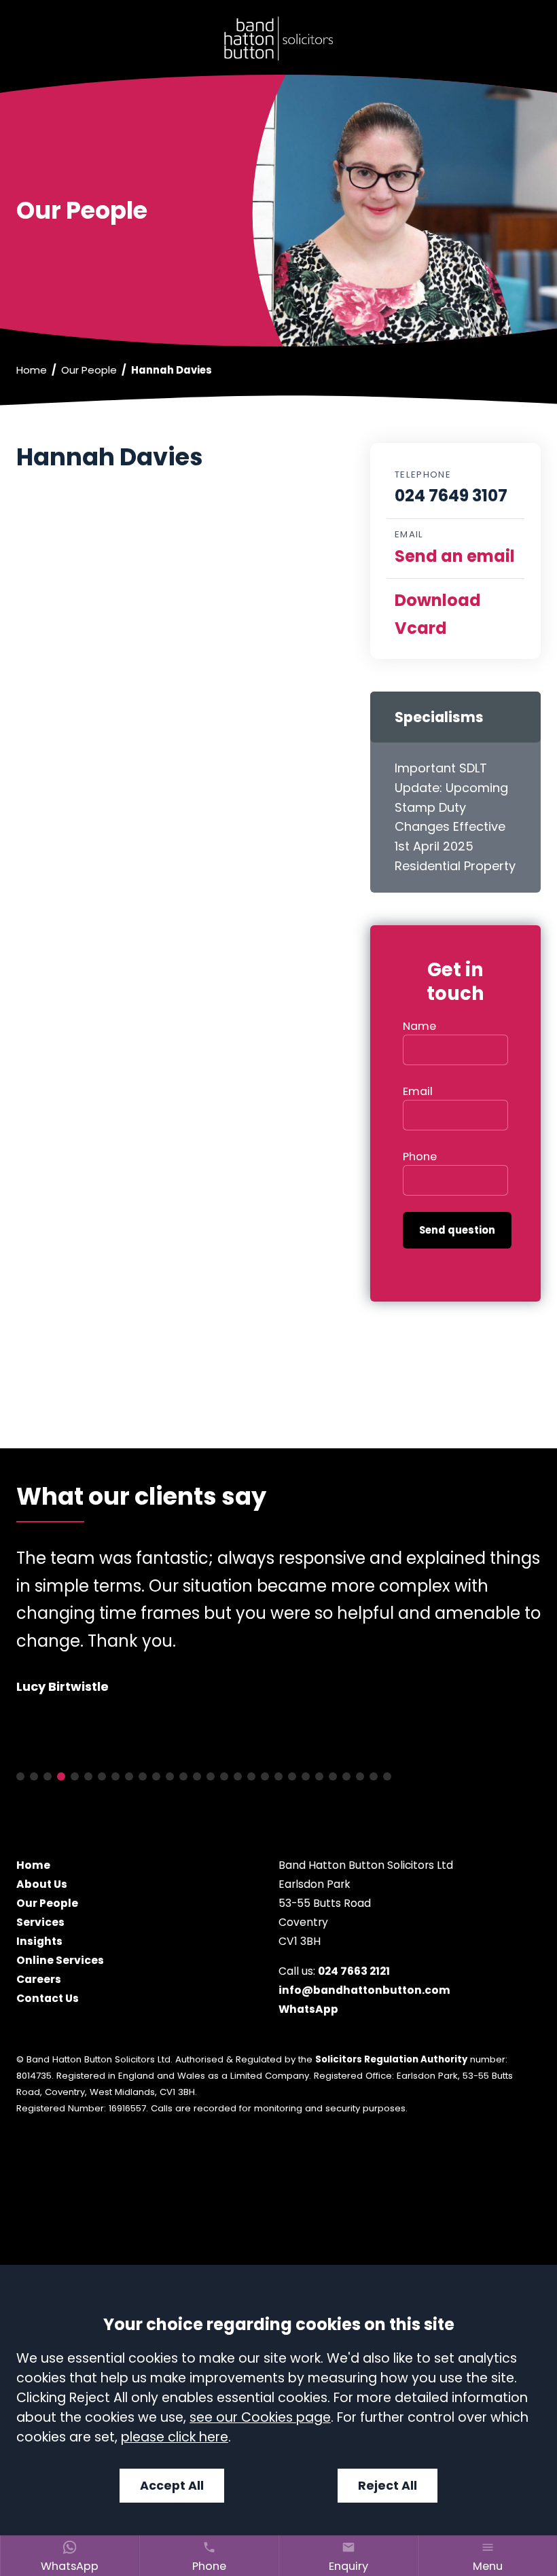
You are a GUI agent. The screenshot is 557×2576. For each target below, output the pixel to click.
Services (40, 1922)
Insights (39, 1941)
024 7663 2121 (354, 1971)
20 (278, 1777)
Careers (39, 1979)
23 (319, 1777)
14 (197, 1777)
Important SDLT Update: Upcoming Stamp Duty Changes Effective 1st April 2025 (451, 807)
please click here (175, 2437)
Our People (89, 370)
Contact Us (48, 1998)
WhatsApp (308, 2009)
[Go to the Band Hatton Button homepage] (278, 38)
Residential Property (455, 866)
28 (387, 1777)
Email (418, 1091)
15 (211, 1777)
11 (156, 1777)
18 (251, 1777)
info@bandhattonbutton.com (364, 1990)
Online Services (60, 1960)
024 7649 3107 (451, 496)
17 (238, 1777)
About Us (42, 1884)
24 (333, 1777)
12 (170, 1777)
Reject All (388, 2486)
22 (306, 1777)
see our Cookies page (260, 2417)
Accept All (172, 2486)
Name (419, 1026)
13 (183, 1777)
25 (346, 1777)
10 (143, 1777)
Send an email (455, 556)
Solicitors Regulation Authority (391, 2060)
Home (32, 370)
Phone (420, 1157)
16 (224, 1777)
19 (265, 1777)
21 (292, 1777)
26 (360, 1777)
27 (374, 1777)
